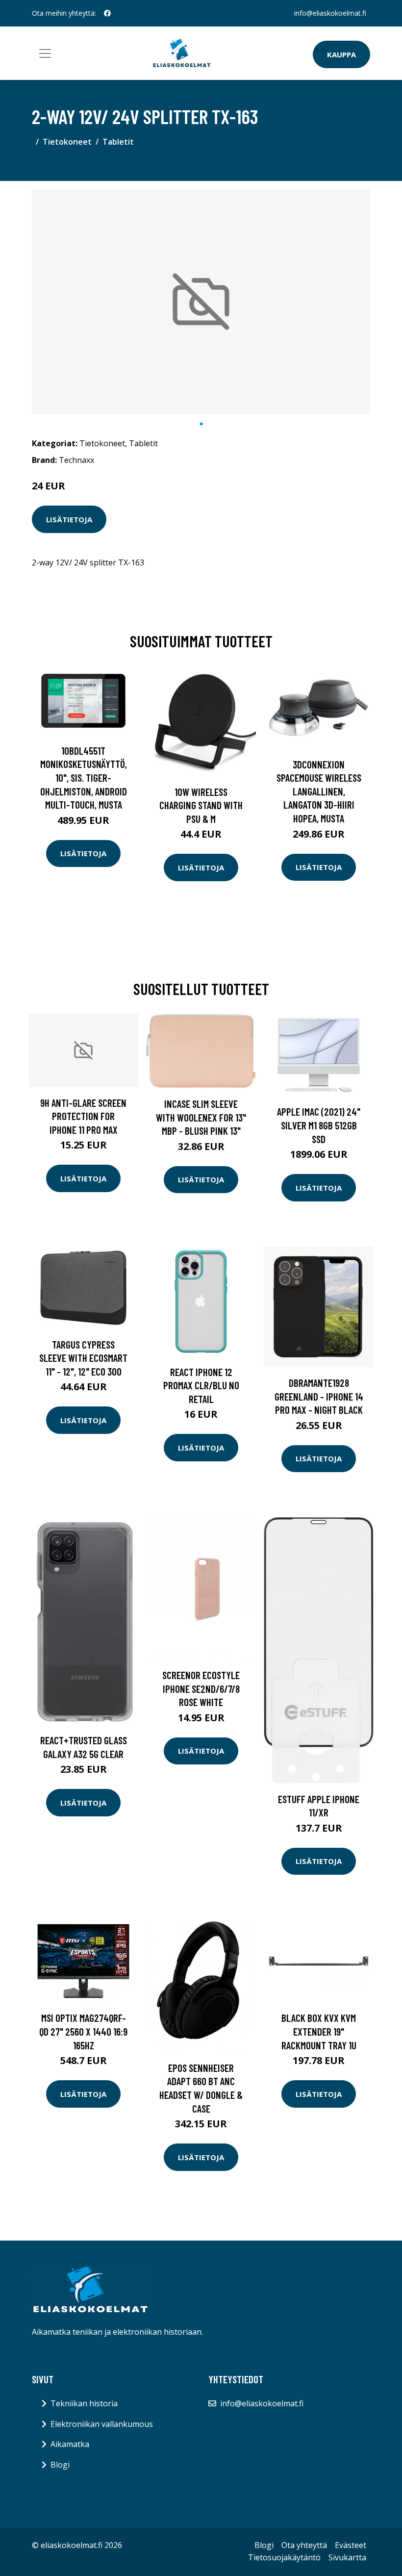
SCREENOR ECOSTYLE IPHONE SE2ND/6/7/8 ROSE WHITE (201, 1688)
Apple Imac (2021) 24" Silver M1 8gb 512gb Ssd (319, 1125)
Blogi (60, 2465)
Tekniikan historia (84, 2403)
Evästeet (351, 2545)
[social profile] (107, 13)
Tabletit (118, 142)
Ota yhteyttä (304, 2545)
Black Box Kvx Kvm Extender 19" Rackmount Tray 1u (319, 2031)
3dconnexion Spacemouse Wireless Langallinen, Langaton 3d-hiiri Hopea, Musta (319, 791)
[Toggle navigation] (45, 53)
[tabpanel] (201, 302)
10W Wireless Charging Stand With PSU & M (201, 805)
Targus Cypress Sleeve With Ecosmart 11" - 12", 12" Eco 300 (83, 1358)
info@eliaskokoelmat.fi (330, 13)
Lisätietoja (69, 519)
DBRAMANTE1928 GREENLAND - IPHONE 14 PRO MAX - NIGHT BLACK (319, 1396)
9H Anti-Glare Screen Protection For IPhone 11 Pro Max (83, 1116)
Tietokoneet (67, 142)
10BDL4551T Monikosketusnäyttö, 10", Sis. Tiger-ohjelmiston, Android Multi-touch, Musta (84, 778)
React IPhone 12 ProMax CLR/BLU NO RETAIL (201, 1385)
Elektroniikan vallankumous (102, 2424)
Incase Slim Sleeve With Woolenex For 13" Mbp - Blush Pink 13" (201, 1117)
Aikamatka (70, 2444)
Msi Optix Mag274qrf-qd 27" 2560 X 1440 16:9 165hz (83, 2031)
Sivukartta (347, 2557)
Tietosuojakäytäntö (284, 2557)
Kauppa (341, 54)
